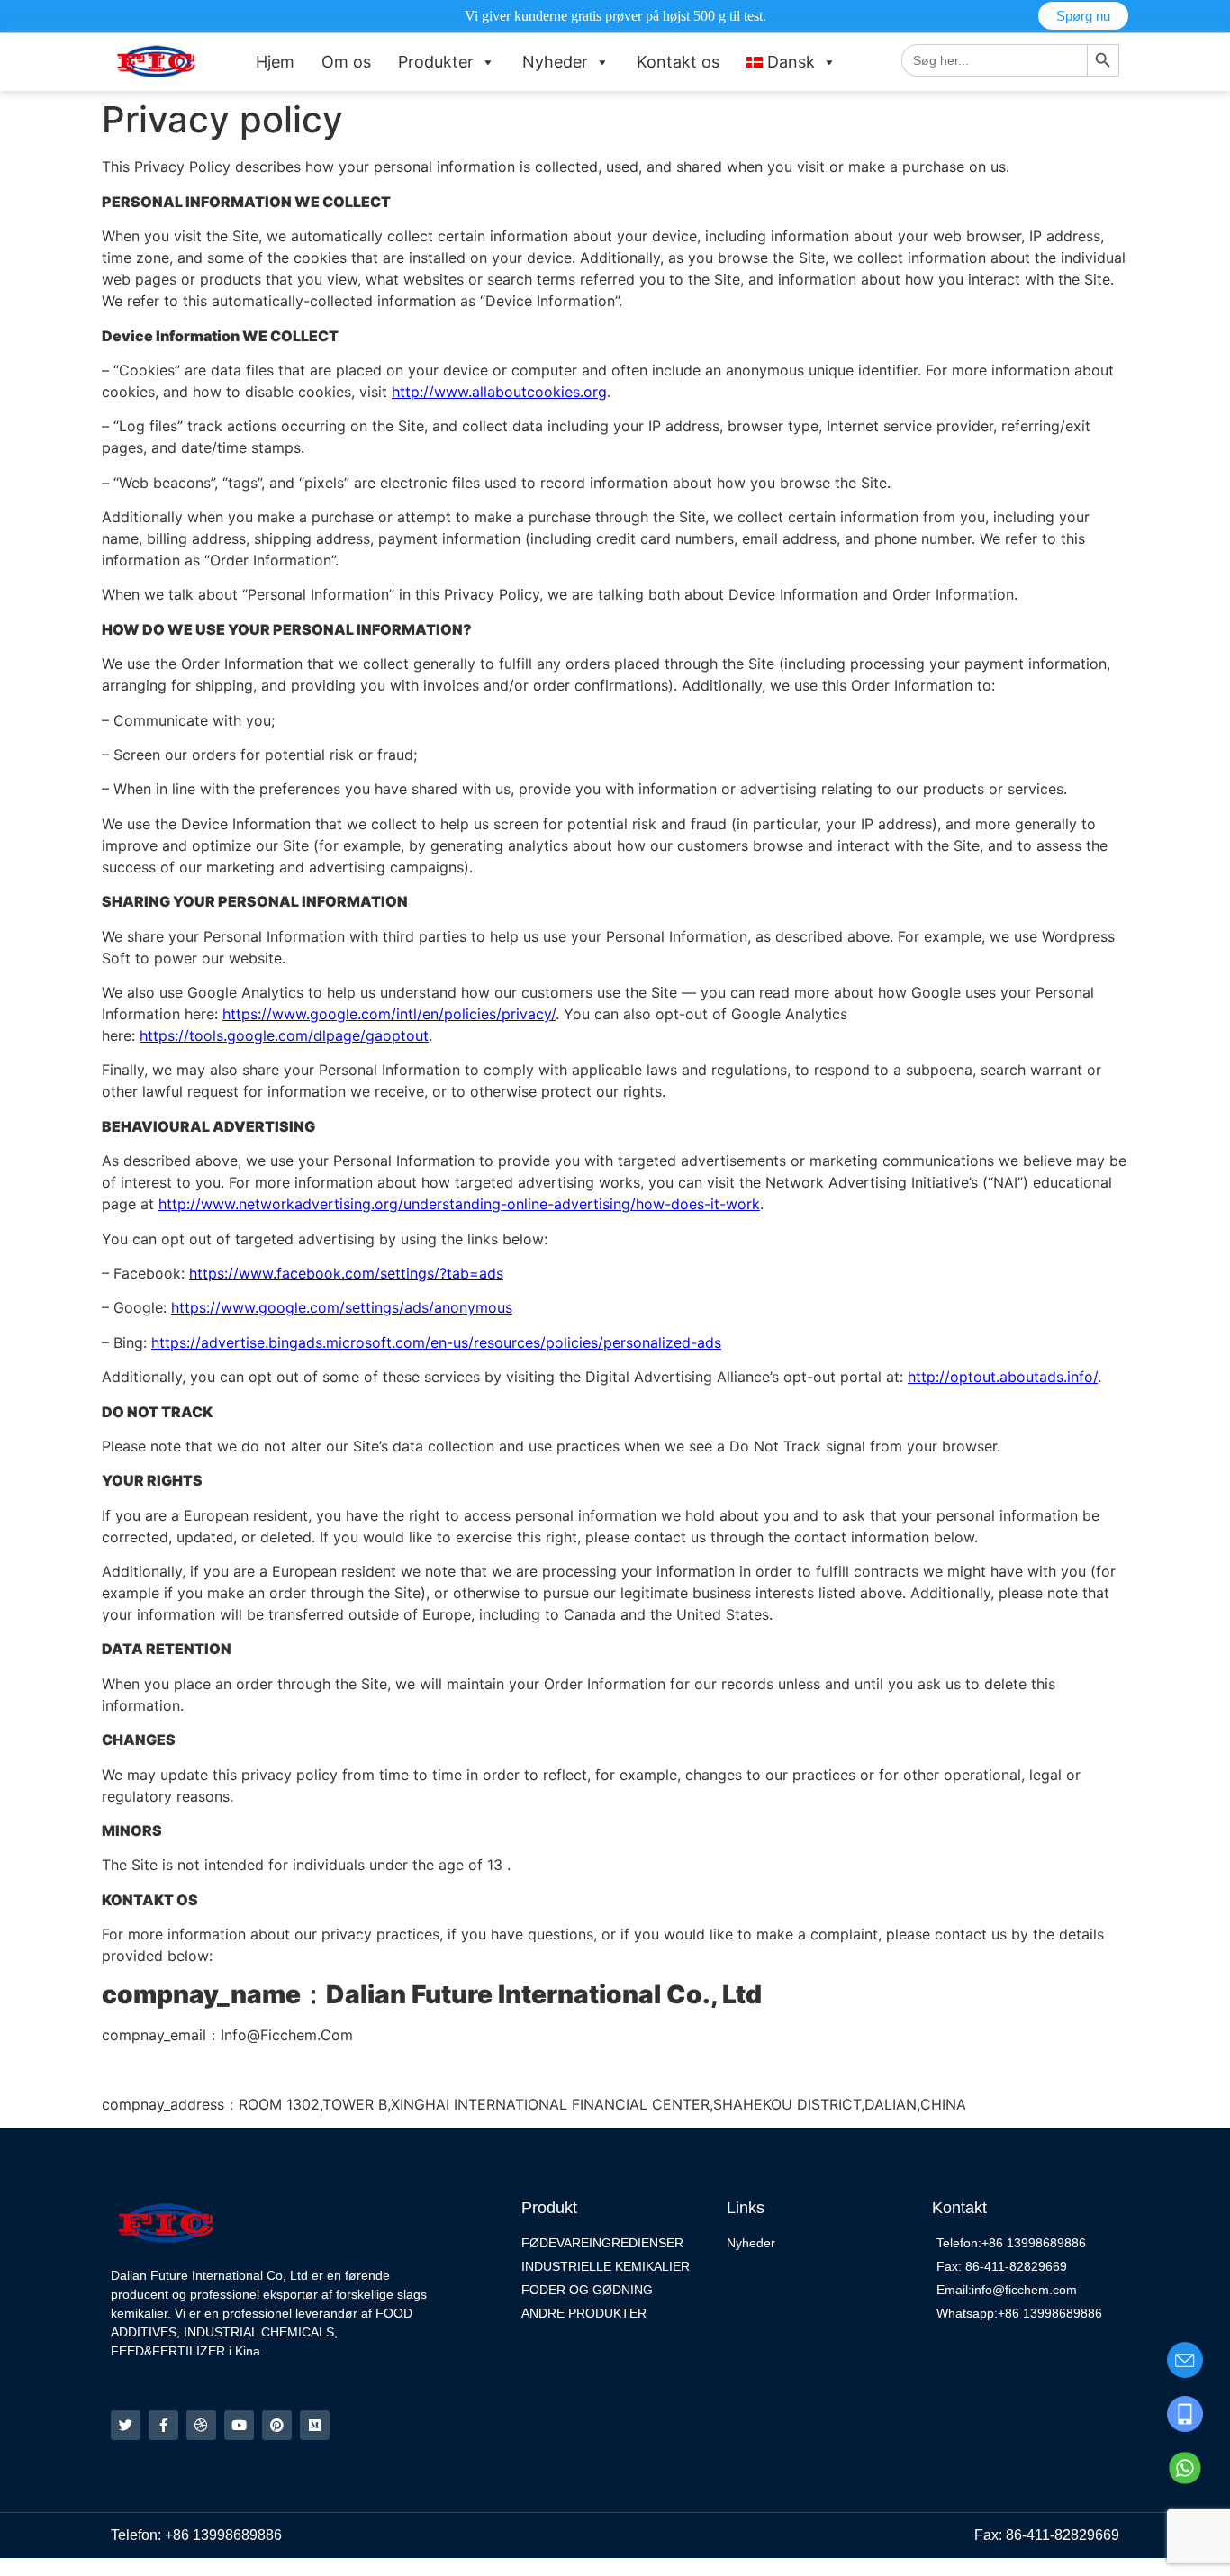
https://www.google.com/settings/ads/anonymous (342, 1307)
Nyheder (555, 62)
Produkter (436, 62)
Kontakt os (678, 62)
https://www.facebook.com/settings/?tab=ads (346, 1273)
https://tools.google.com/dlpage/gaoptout (284, 1035)
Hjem (275, 62)
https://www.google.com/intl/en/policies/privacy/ (389, 1014)
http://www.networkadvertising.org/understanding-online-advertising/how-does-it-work (459, 1204)
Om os (346, 62)
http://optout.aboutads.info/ (1003, 1377)
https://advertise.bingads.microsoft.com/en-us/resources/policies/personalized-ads (436, 1342)
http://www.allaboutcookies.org (499, 392)
